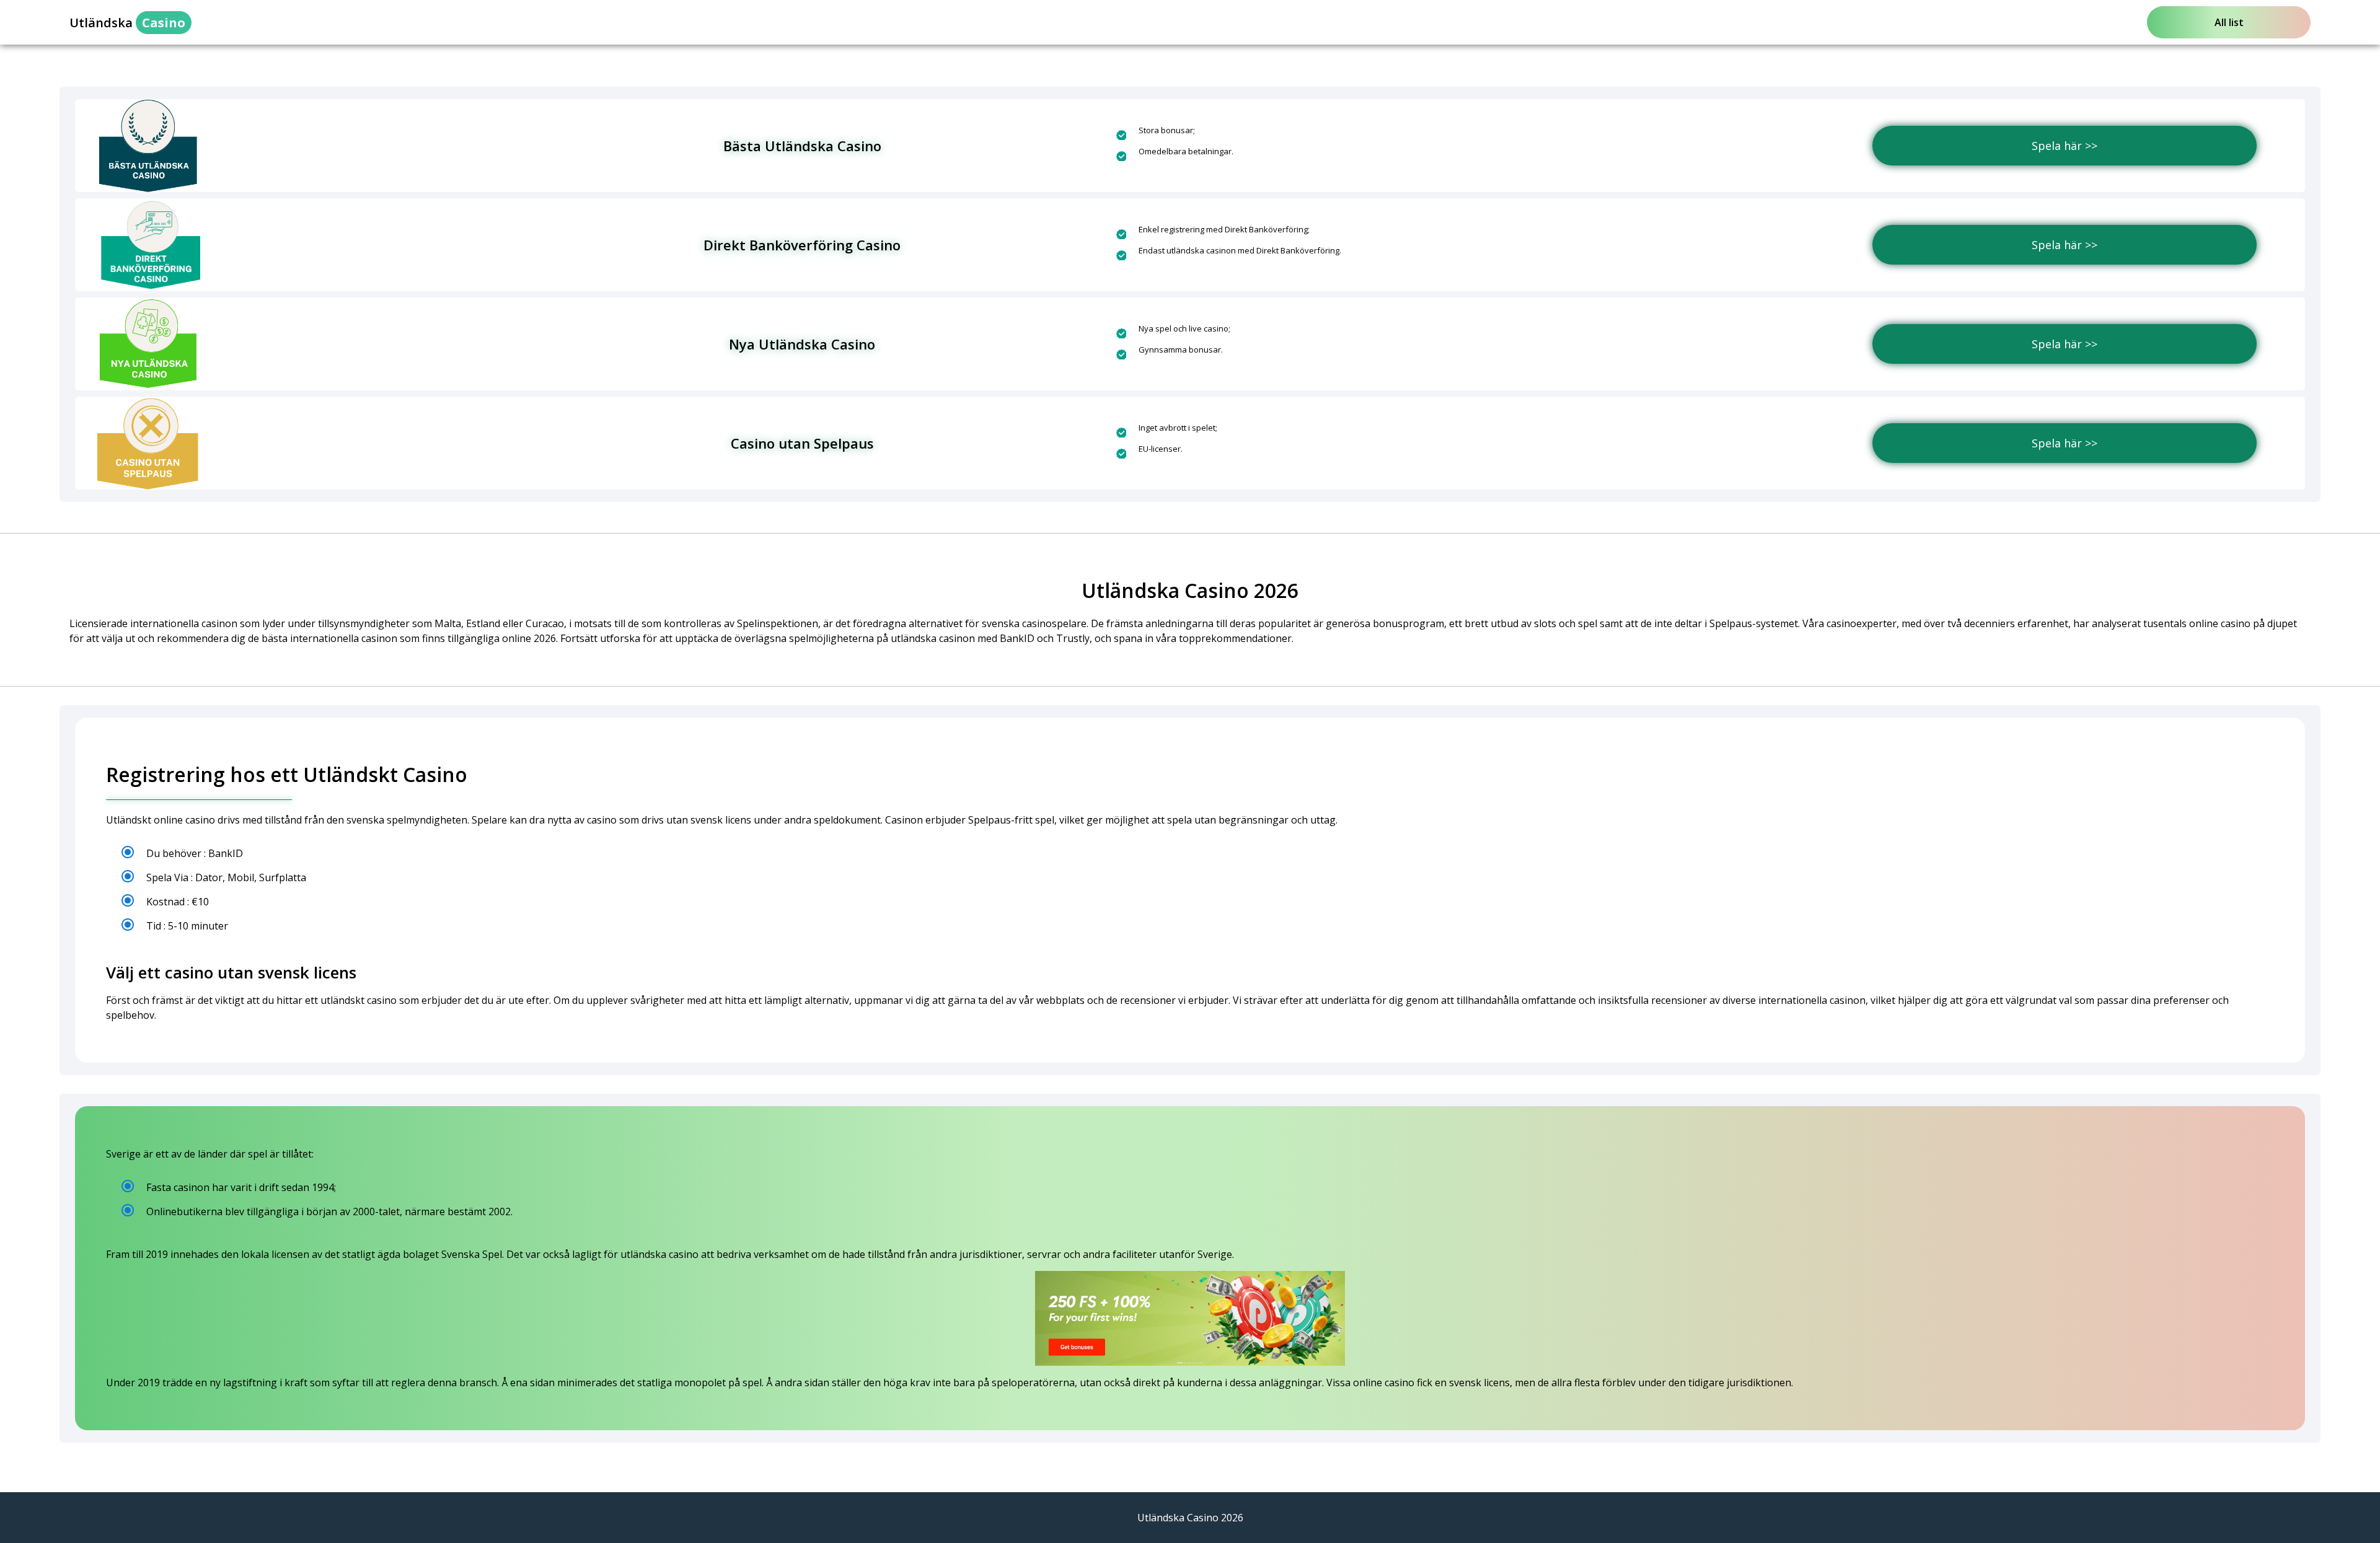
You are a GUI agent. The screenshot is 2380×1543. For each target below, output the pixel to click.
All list (2229, 22)
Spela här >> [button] (2065, 146)
